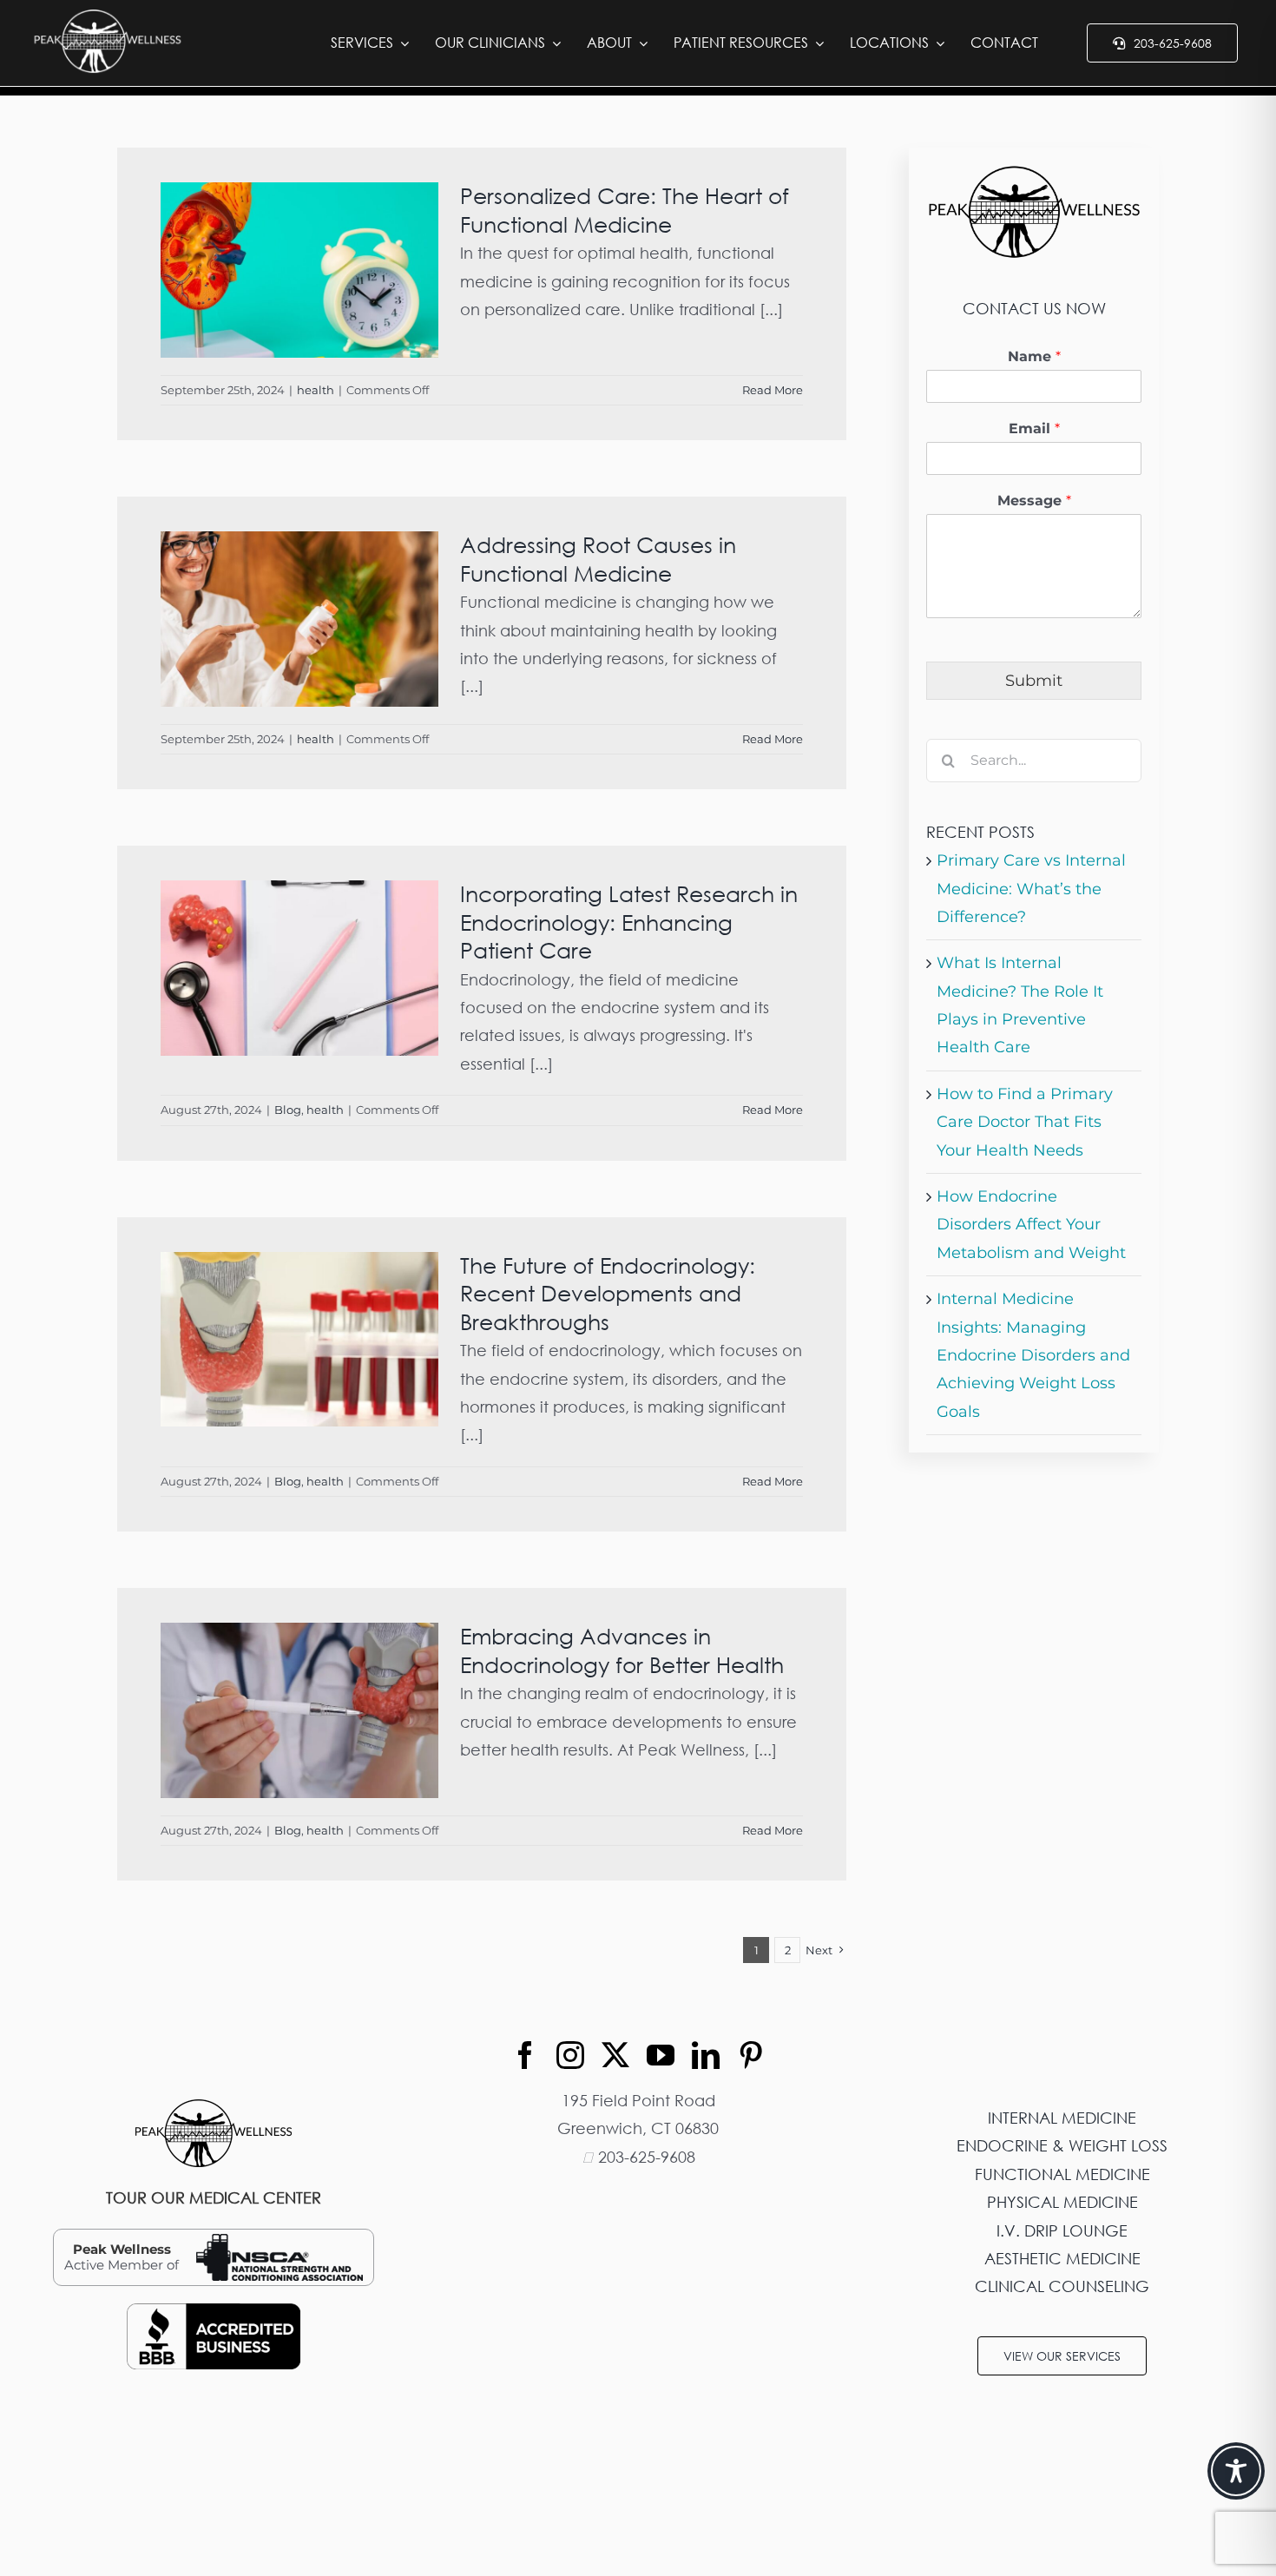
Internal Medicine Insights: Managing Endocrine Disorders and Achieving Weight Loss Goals (1033, 1355)
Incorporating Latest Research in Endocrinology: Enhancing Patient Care (629, 922)
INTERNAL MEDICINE (1062, 2118)
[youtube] (661, 2055)
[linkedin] (706, 2055)
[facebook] (525, 2055)
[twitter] (615, 2055)
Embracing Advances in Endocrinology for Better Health (622, 1650)
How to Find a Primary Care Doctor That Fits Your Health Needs (1025, 1122)
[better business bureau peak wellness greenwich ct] (214, 2311)
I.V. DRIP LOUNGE (1062, 2230)
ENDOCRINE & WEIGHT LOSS (1062, 2145)
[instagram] (570, 2055)
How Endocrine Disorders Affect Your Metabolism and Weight (1031, 1225)
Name (1034, 356)
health (316, 390)
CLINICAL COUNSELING (1062, 2286)
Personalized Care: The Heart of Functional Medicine (625, 210)
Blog (288, 1110)
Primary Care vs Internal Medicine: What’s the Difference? (1031, 889)
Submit (1034, 681)
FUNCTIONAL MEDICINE (1062, 2174)
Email (1034, 428)
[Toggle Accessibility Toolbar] (1236, 2471)
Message (1034, 501)
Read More (773, 390)
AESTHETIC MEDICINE (1062, 2258)
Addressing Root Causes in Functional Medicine (598, 559)
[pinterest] (751, 2055)
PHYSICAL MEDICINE (1062, 2202)
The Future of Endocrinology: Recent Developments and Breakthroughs (608, 1294)
